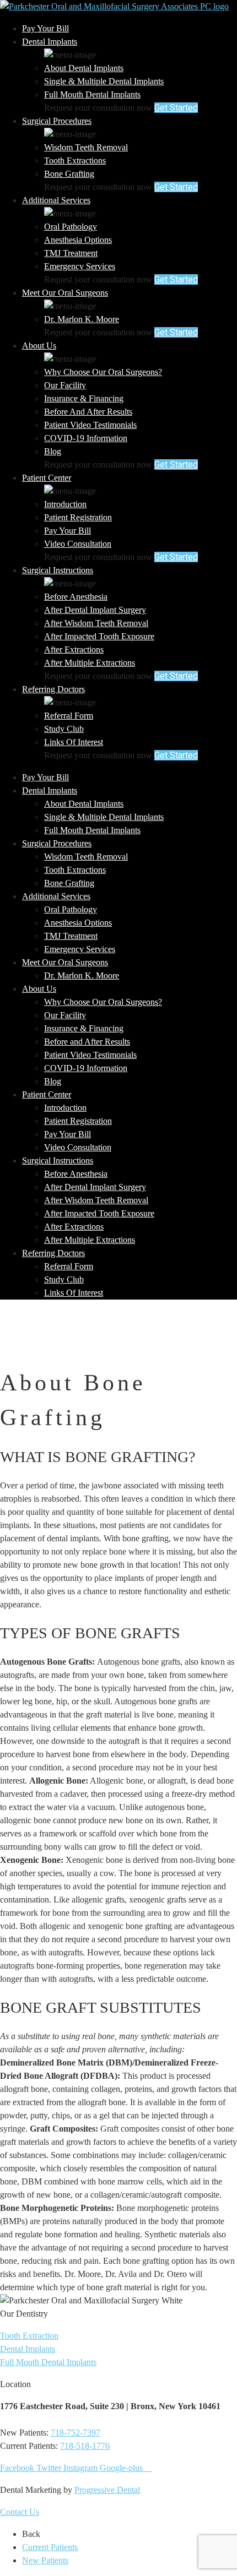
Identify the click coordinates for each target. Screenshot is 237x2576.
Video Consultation (78, 544)
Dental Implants (50, 42)
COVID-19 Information (86, 438)
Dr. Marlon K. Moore (82, 319)
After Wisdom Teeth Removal (96, 623)
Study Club (64, 729)
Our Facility (65, 385)
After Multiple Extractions (90, 663)
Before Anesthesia (76, 597)
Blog (53, 451)
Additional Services (56, 200)
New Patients (45, 2560)
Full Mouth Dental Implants (92, 94)
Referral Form (69, 716)
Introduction (65, 504)
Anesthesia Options (78, 240)
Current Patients (50, 2547)
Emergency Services (80, 266)
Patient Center (47, 478)
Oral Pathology (71, 227)
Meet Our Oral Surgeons (65, 293)
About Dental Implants (84, 68)
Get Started (176, 108)
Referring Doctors (53, 689)
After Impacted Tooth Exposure (99, 636)
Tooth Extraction (29, 2336)
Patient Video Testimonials (90, 425)
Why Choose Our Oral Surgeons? (103, 372)
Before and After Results (88, 412)
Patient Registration (78, 517)
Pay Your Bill (45, 28)
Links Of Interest (74, 742)
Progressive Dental (107, 2490)
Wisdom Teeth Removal (86, 147)
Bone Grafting (69, 174)
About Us (39, 346)
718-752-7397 (76, 2433)
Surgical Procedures (57, 121)
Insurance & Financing (84, 398)
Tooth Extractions (75, 161)
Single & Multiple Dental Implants (104, 81)
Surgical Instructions (58, 570)
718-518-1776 (85, 2446)
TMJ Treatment (71, 253)
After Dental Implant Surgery (95, 610)
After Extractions (74, 650)
